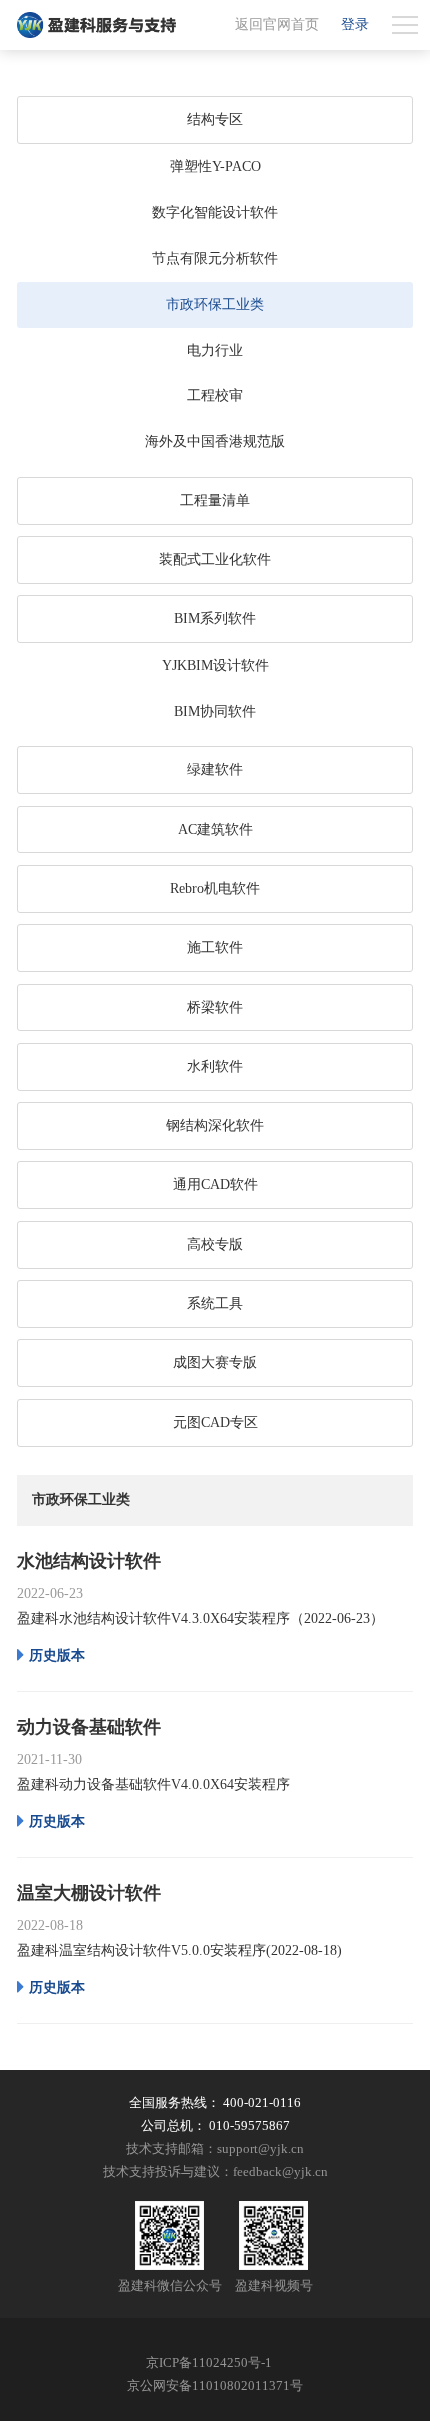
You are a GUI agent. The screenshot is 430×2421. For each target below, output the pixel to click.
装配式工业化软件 (215, 559)
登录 (355, 24)
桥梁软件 (215, 1007)
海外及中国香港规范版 (215, 441)
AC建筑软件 (215, 829)
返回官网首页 (277, 24)
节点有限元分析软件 (215, 258)
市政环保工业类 (215, 304)
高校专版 (215, 1244)
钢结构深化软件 (215, 1125)
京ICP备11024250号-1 (209, 2363)
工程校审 (215, 395)
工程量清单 (215, 500)
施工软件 (215, 947)
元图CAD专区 (215, 1422)
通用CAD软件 (215, 1184)
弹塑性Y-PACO (215, 166)
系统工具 (215, 1303)
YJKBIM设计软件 (215, 665)
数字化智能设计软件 (215, 212)
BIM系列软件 (215, 618)
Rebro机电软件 (215, 888)
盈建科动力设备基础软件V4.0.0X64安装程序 (153, 1784)
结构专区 (215, 119)
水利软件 (215, 1066)
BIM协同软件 (215, 711)
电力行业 (215, 350)
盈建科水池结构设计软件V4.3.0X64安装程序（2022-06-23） (200, 1618)
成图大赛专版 (215, 1362)
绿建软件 (215, 769)
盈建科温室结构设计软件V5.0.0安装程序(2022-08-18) (179, 1950)
